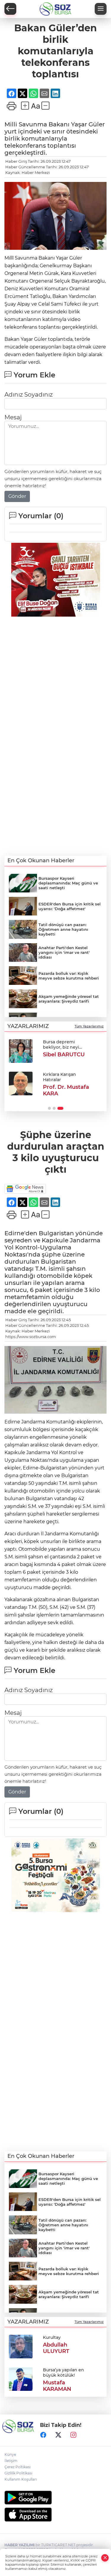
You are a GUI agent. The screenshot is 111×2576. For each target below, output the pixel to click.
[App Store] (55, 2515)
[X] (58, 2435)
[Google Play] (55, 2498)
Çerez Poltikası (17, 2467)
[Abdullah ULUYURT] (21, 2346)
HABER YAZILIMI (20, 2545)
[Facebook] (43, 2435)
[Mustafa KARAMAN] (21, 2379)
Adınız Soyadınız (29, 395)
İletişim (11, 2461)
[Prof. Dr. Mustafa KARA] (21, 1083)
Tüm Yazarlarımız (89, 1026)
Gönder (17, 496)
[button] (49, 1108)
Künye (10, 2454)
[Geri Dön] (10, 9)
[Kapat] (105, 2558)
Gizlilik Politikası (18, 2473)
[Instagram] (73, 2435)
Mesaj (13, 417)
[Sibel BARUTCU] (21, 1051)
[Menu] (101, 9)
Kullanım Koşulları (21, 2479)
